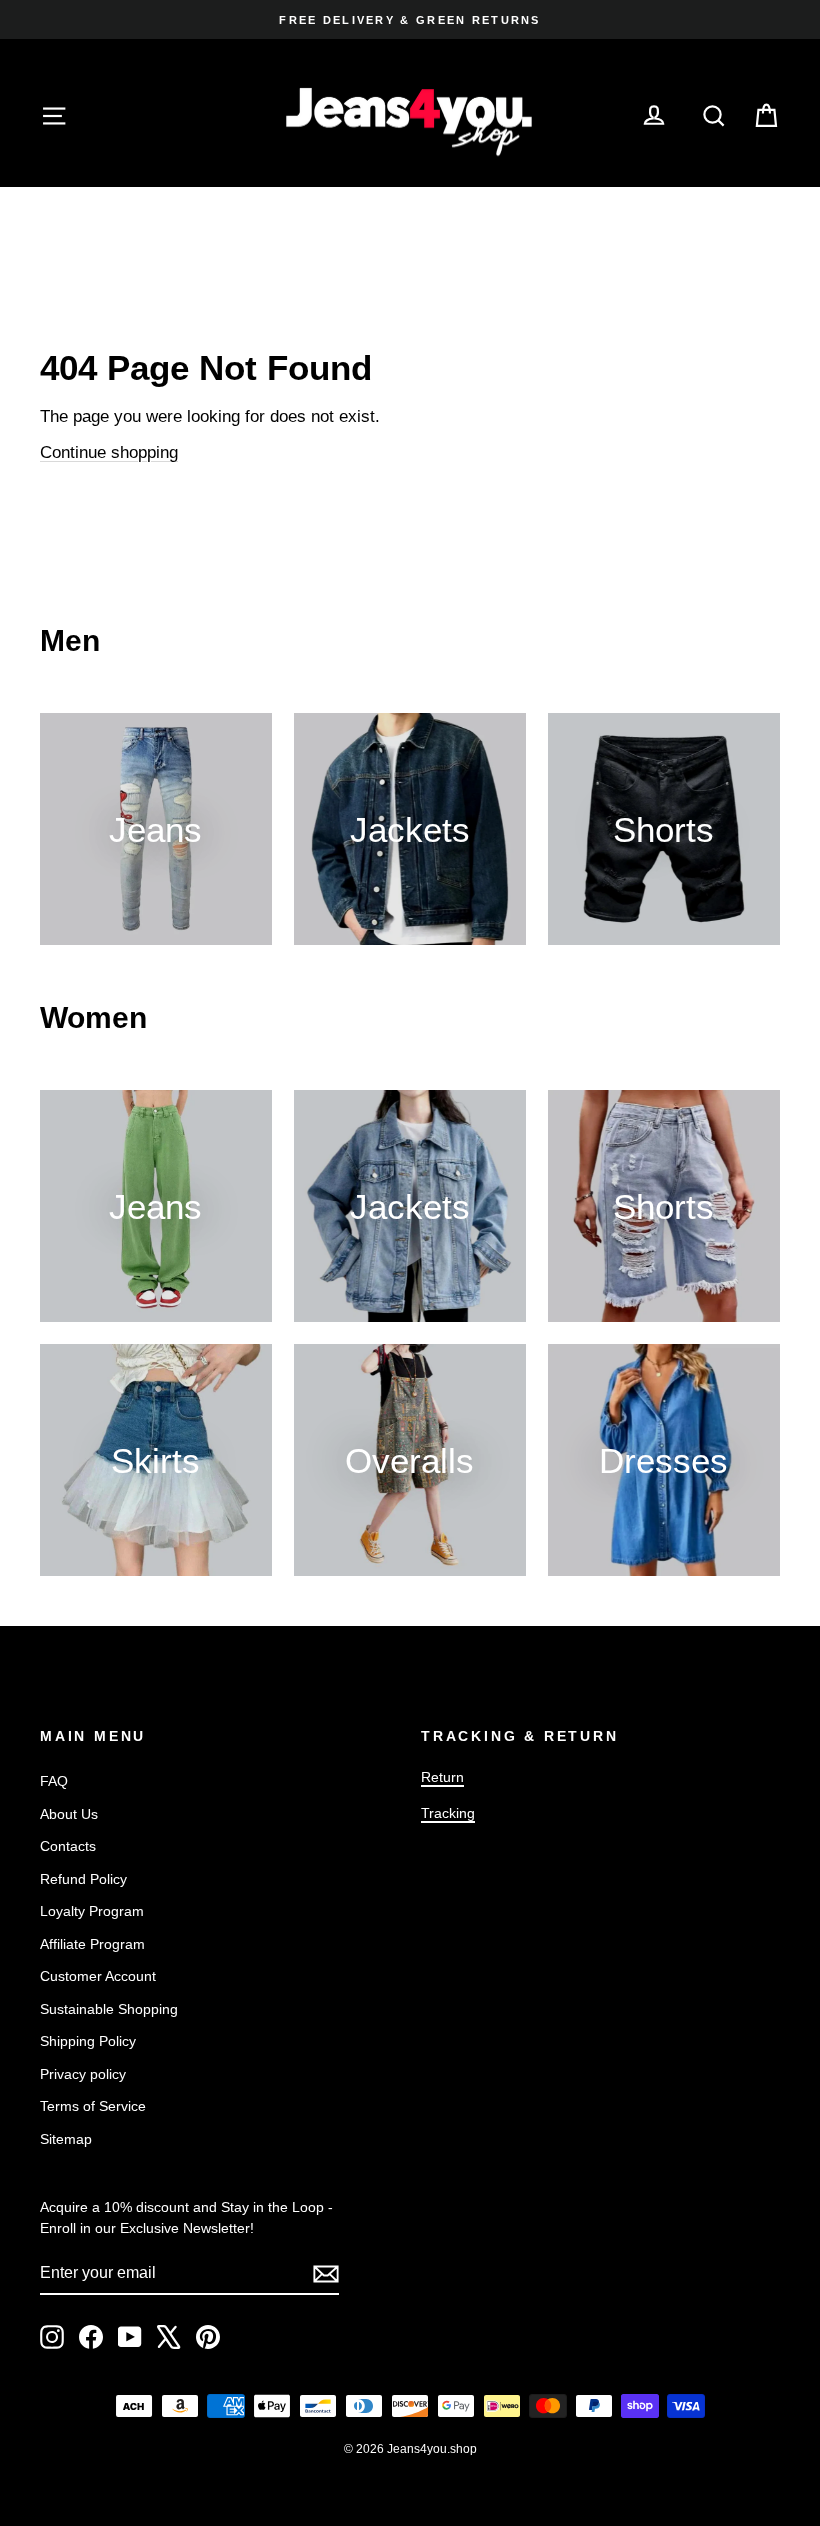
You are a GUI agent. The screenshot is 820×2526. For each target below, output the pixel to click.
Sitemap (66, 2139)
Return (442, 1777)
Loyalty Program (92, 1911)
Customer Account (98, 1976)
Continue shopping (109, 452)
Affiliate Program (92, 1944)
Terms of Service (93, 2106)
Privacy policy (83, 2074)
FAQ (54, 1781)
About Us (69, 1814)
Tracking (448, 1813)
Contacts (68, 1846)
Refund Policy (83, 1879)
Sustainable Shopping (109, 2009)
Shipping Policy (88, 2041)
